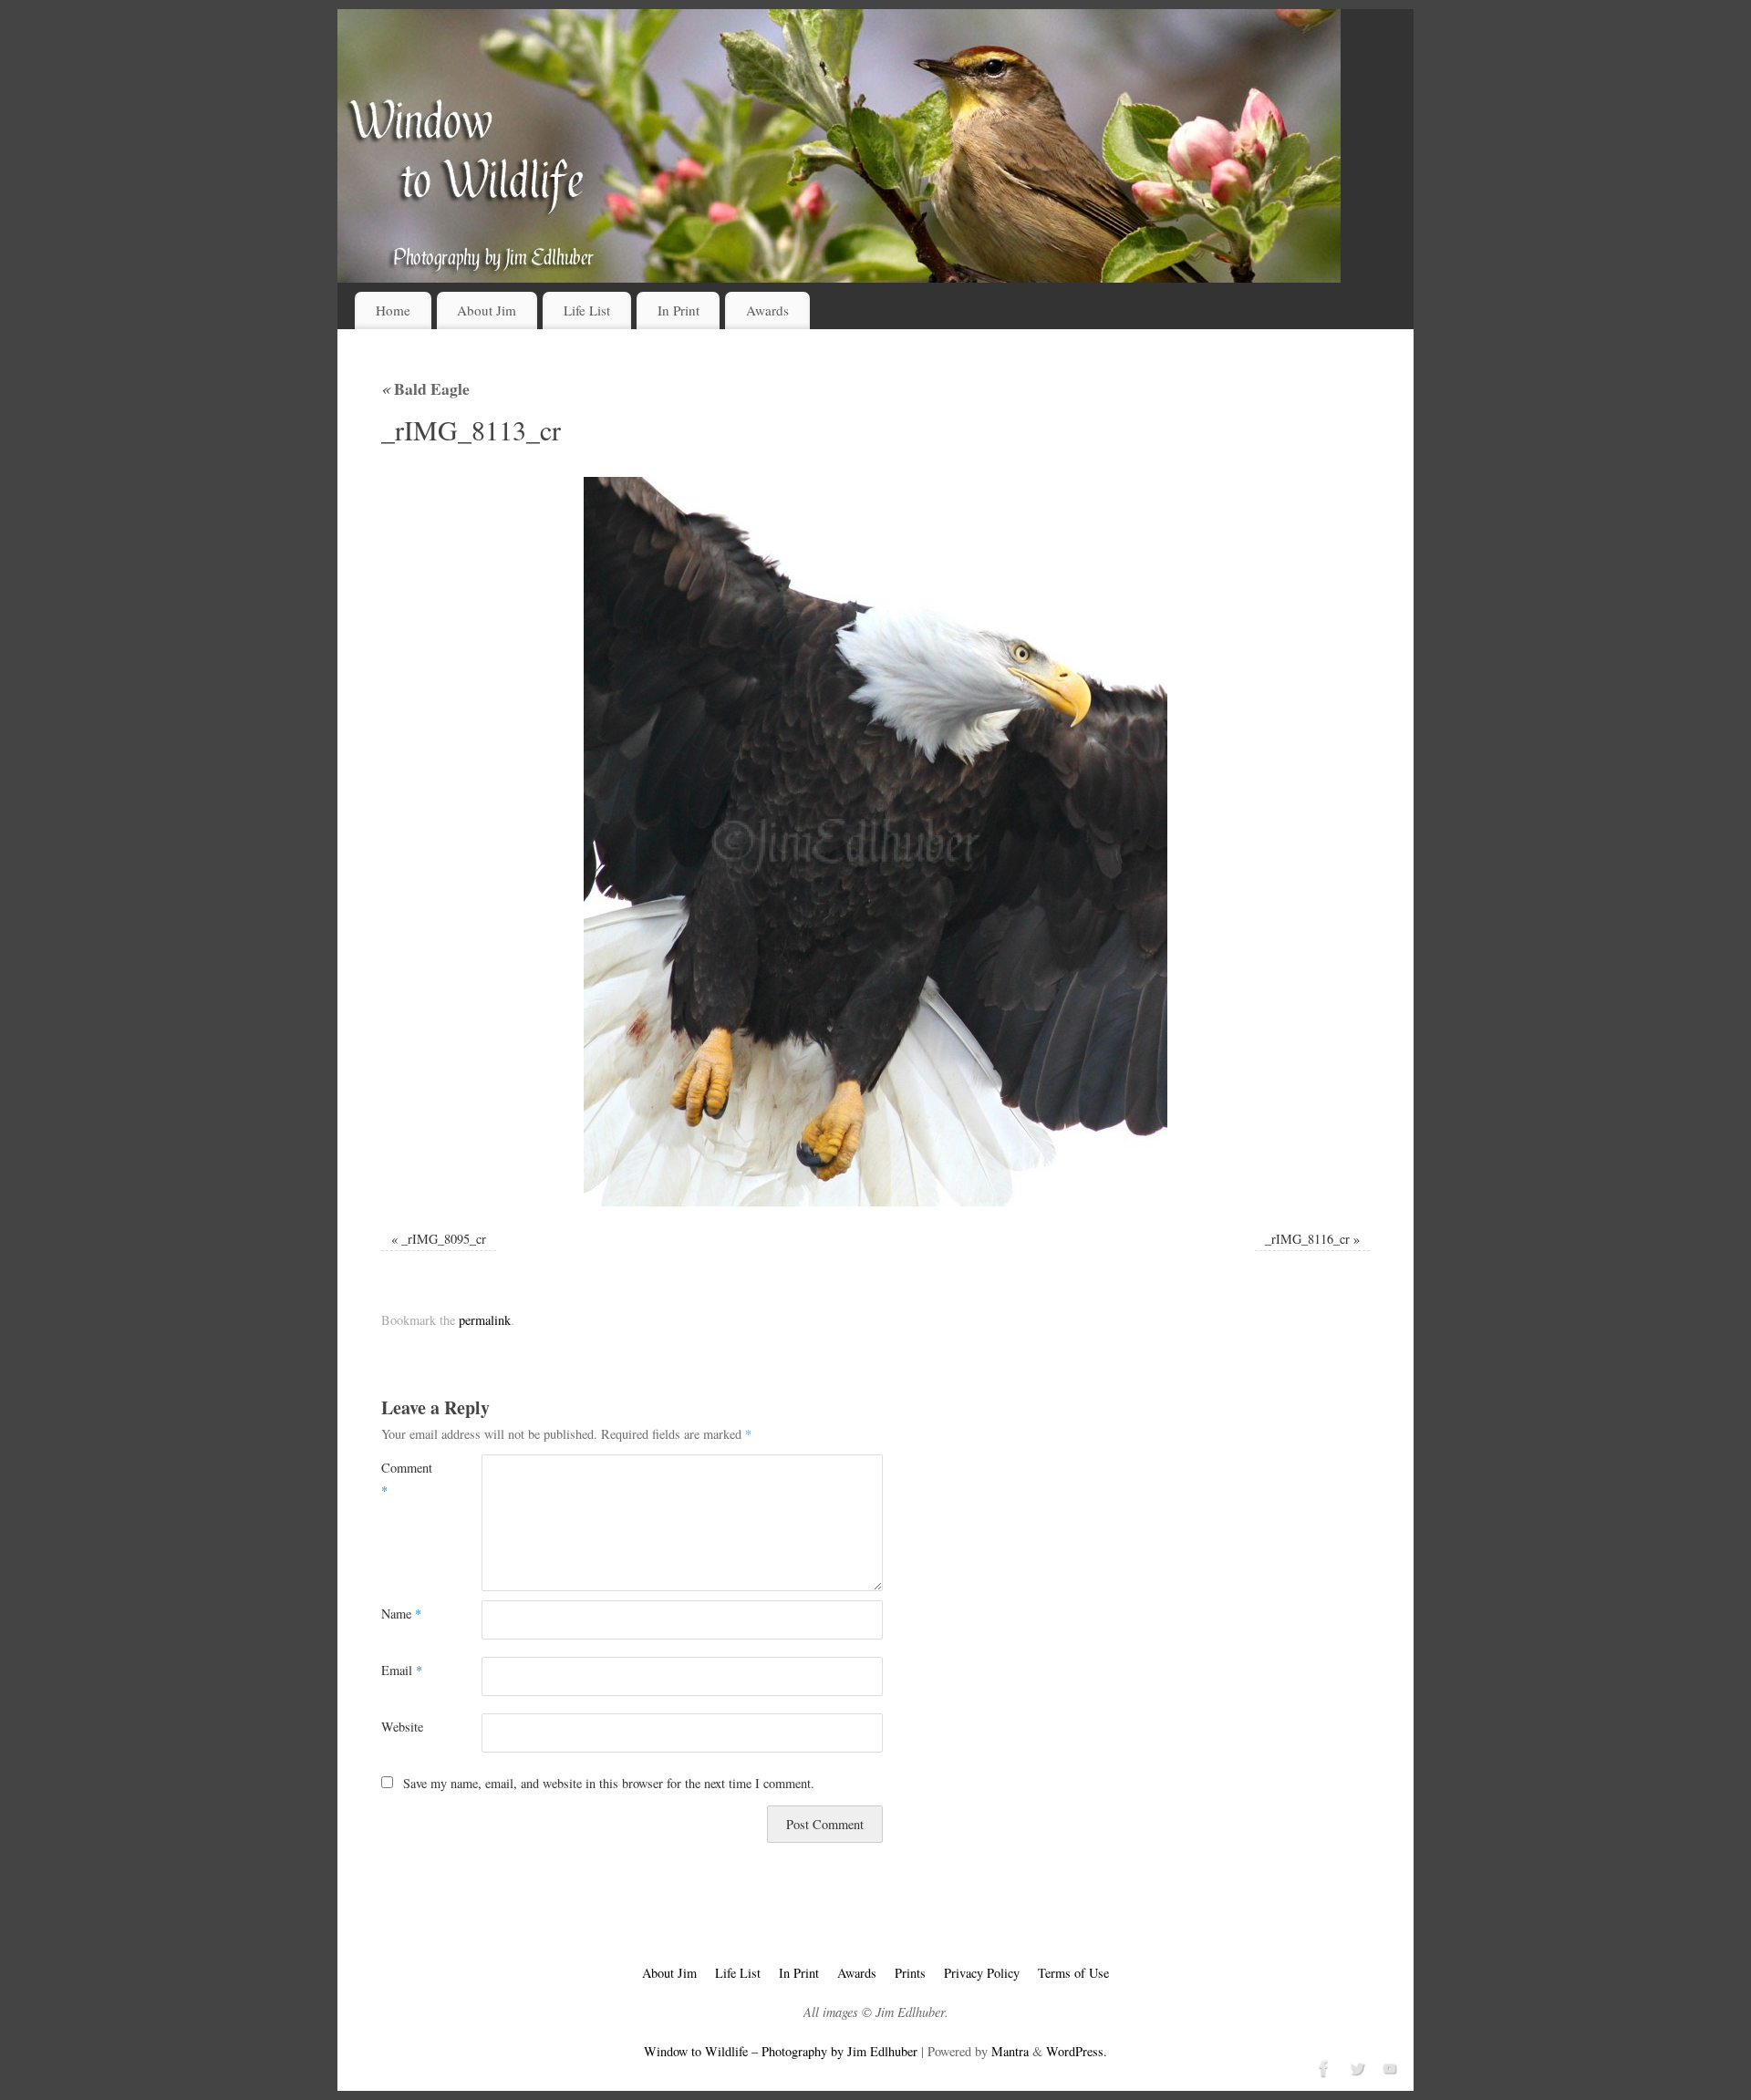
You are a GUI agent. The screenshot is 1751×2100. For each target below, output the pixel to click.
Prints (910, 1973)
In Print (679, 310)
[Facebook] (1322, 2066)
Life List (587, 310)
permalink (485, 1320)
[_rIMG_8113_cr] (875, 842)
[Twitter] (1355, 2066)
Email (402, 1670)
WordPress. (1077, 2051)
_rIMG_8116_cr (1307, 1239)
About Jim (487, 310)
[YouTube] (1388, 2066)
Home (393, 310)
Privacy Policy (982, 1973)
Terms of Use (1073, 1973)
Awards (767, 310)
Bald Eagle (425, 388)
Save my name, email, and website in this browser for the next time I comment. (609, 1783)
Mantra (1010, 2051)
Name (401, 1614)
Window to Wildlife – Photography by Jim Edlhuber (781, 2051)
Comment (406, 1479)
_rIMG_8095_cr (444, 1239)
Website (402, 1727)
